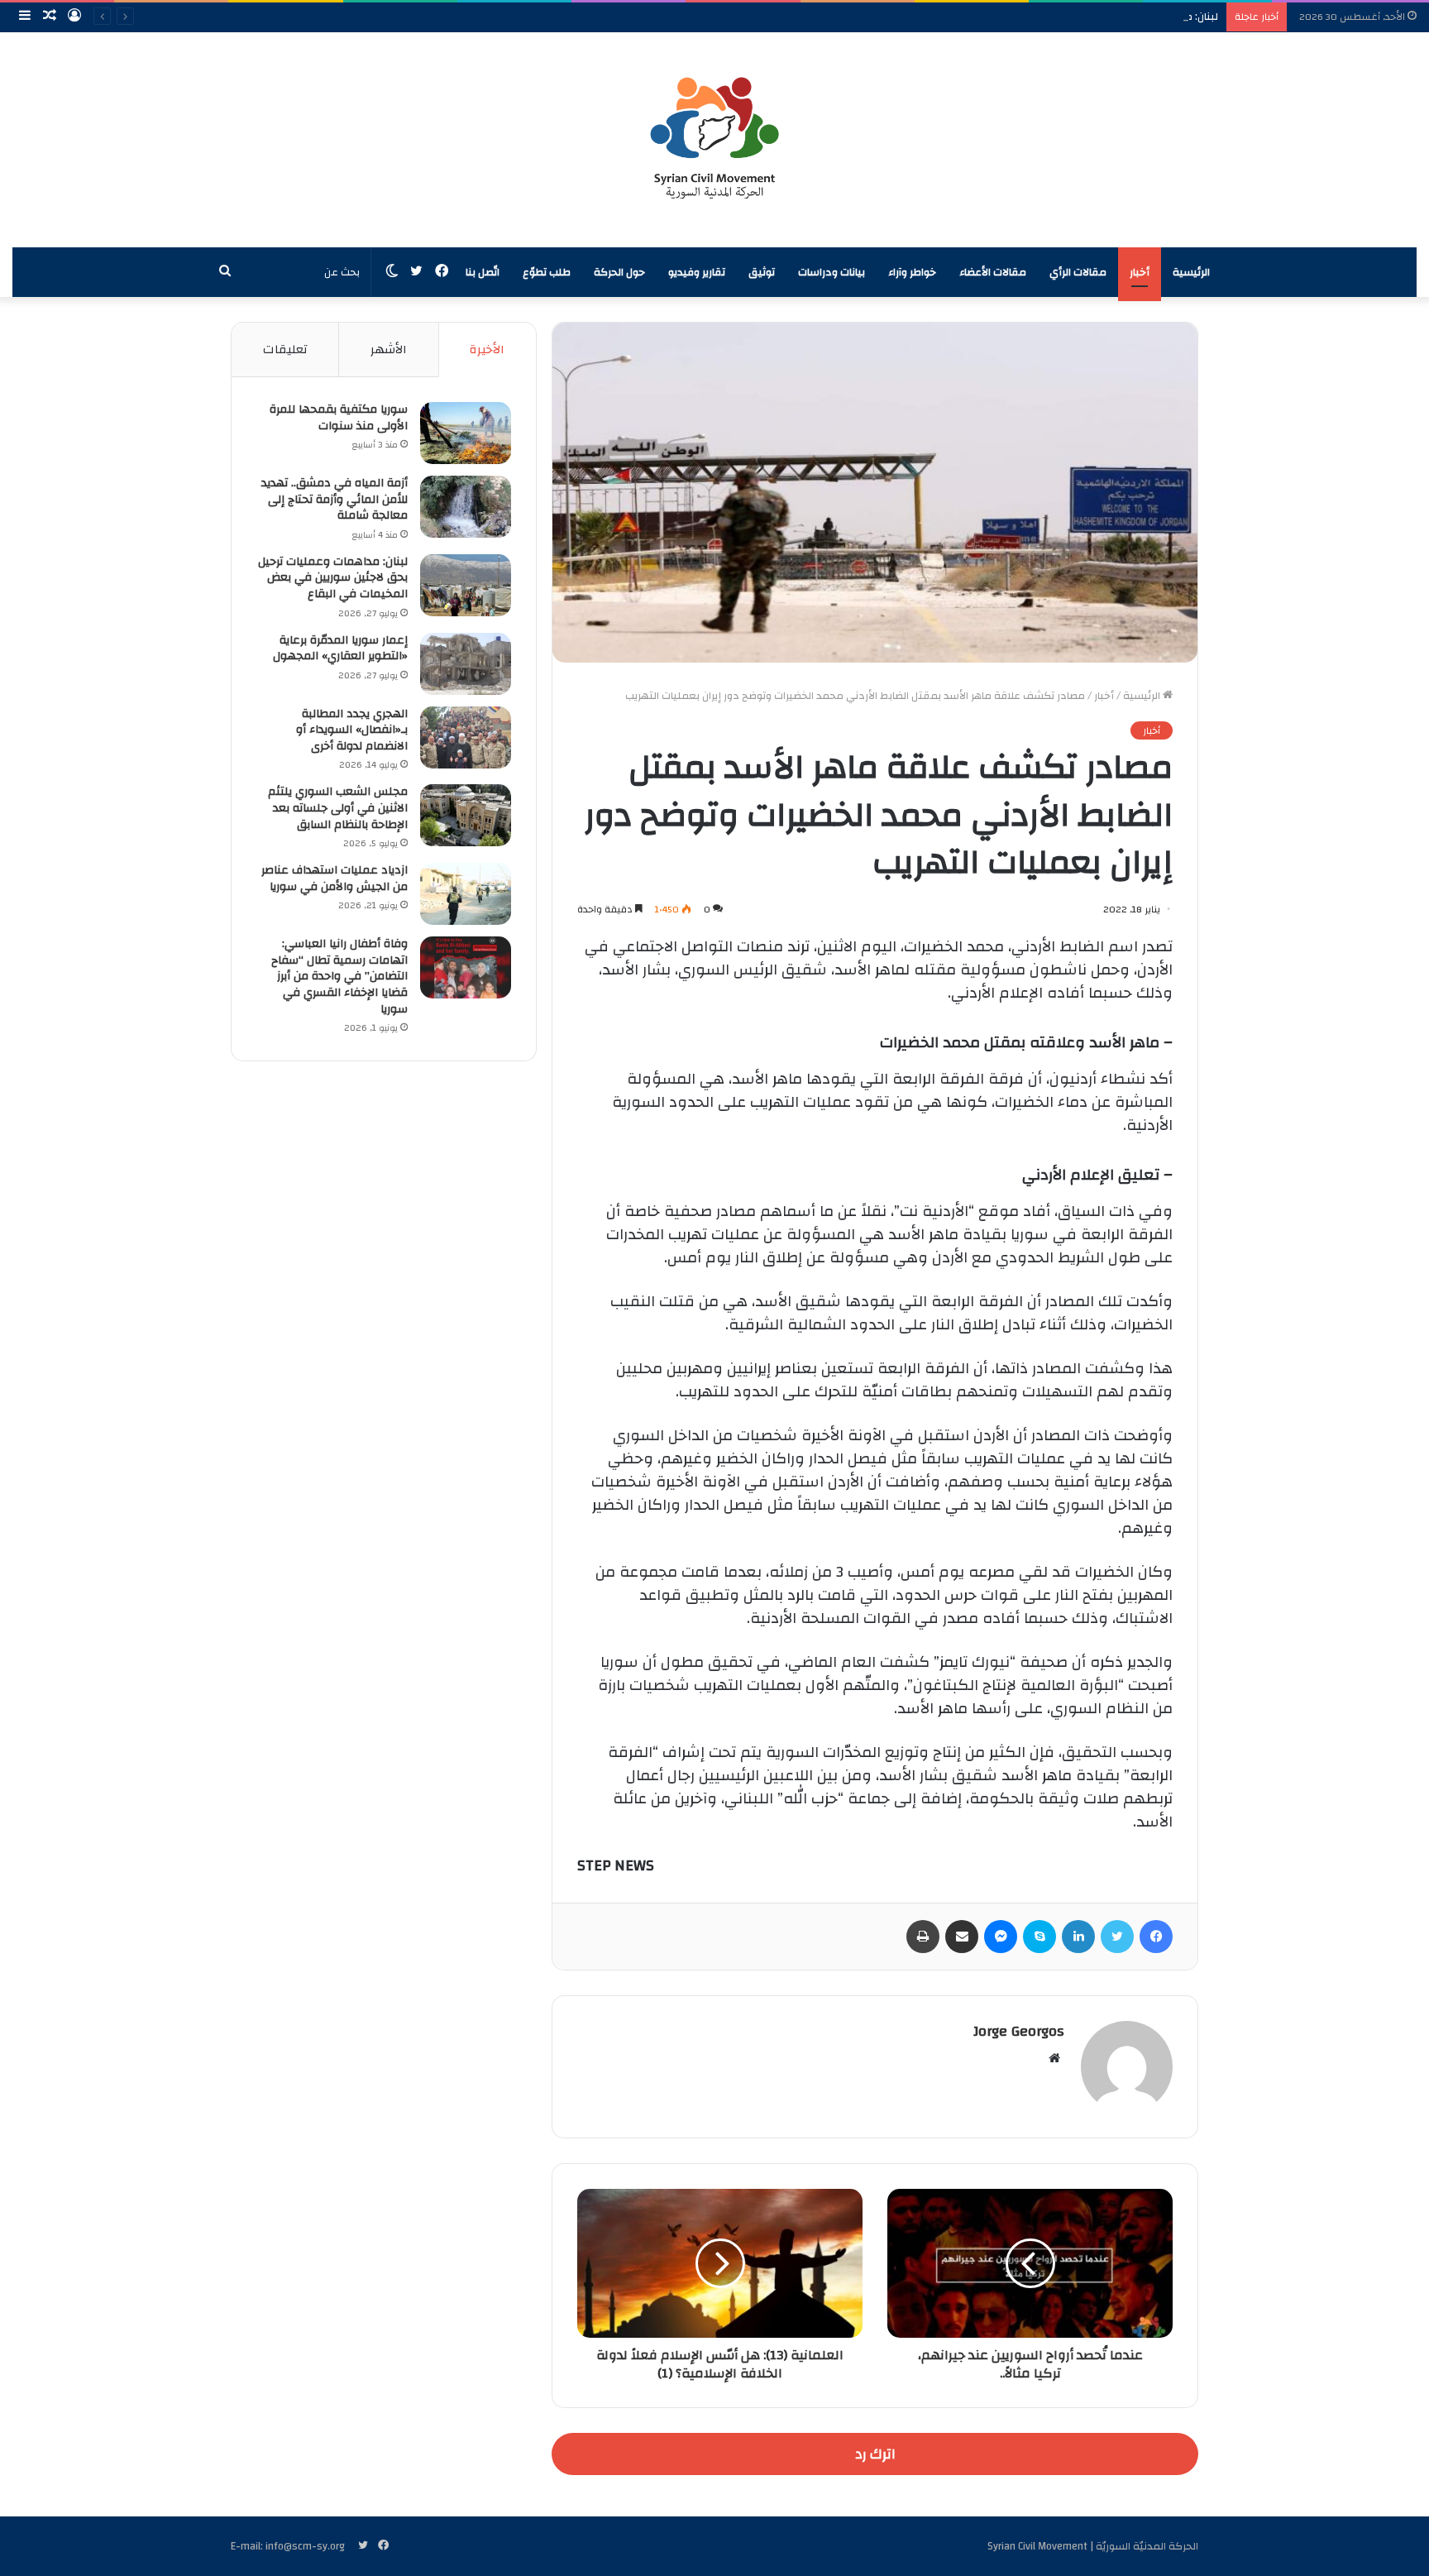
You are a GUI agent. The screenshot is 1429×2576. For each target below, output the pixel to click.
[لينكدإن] (1078, 1937)
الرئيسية (1191, 272)
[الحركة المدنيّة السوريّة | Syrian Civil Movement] (714, 140)
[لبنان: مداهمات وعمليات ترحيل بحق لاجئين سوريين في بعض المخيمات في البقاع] (466, 585)
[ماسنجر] (1001, 1937)
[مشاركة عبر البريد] (962, 1937)
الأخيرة (487, 350)
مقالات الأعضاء (993, 272)
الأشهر (389, 350)
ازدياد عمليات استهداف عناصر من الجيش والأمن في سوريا (335, 879)
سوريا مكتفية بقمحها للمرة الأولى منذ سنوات (339, 418)
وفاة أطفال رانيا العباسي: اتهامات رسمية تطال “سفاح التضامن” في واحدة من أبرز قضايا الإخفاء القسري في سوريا (339, 976)
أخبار (1140, 272)
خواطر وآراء (912, 272)
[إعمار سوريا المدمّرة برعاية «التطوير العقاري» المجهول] (466, 664)
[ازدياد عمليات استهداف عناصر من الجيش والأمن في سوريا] (466, 894)
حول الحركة (619, 272)
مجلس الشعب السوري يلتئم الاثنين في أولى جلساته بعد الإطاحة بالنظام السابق (338, 808)
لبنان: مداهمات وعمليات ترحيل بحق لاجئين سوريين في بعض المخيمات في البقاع (1036, 17)
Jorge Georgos (1019, 2031)
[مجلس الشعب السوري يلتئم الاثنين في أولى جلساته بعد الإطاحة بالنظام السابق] (466, 815)
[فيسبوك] (1156, 1937)
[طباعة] (923, 1937)
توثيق (762, 272)
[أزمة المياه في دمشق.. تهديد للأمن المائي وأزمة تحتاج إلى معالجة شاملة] (466, 507)
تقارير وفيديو (697, 272)
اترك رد (875, 2454)
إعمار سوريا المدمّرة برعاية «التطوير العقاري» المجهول (340, 649)
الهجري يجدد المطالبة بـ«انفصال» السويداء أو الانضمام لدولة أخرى (352, 730)
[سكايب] (1039, 1937)
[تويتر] (1117, 1937)
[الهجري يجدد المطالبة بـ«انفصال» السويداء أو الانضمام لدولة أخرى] (466, 737)
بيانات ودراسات (832, 272)
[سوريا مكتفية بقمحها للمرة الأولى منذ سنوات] (466, 433)
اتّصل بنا (483, 272)
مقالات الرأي (1078, 272)
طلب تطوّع (547, 272)
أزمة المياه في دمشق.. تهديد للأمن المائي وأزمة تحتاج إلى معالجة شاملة (335, 499)
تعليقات (285, 350)
